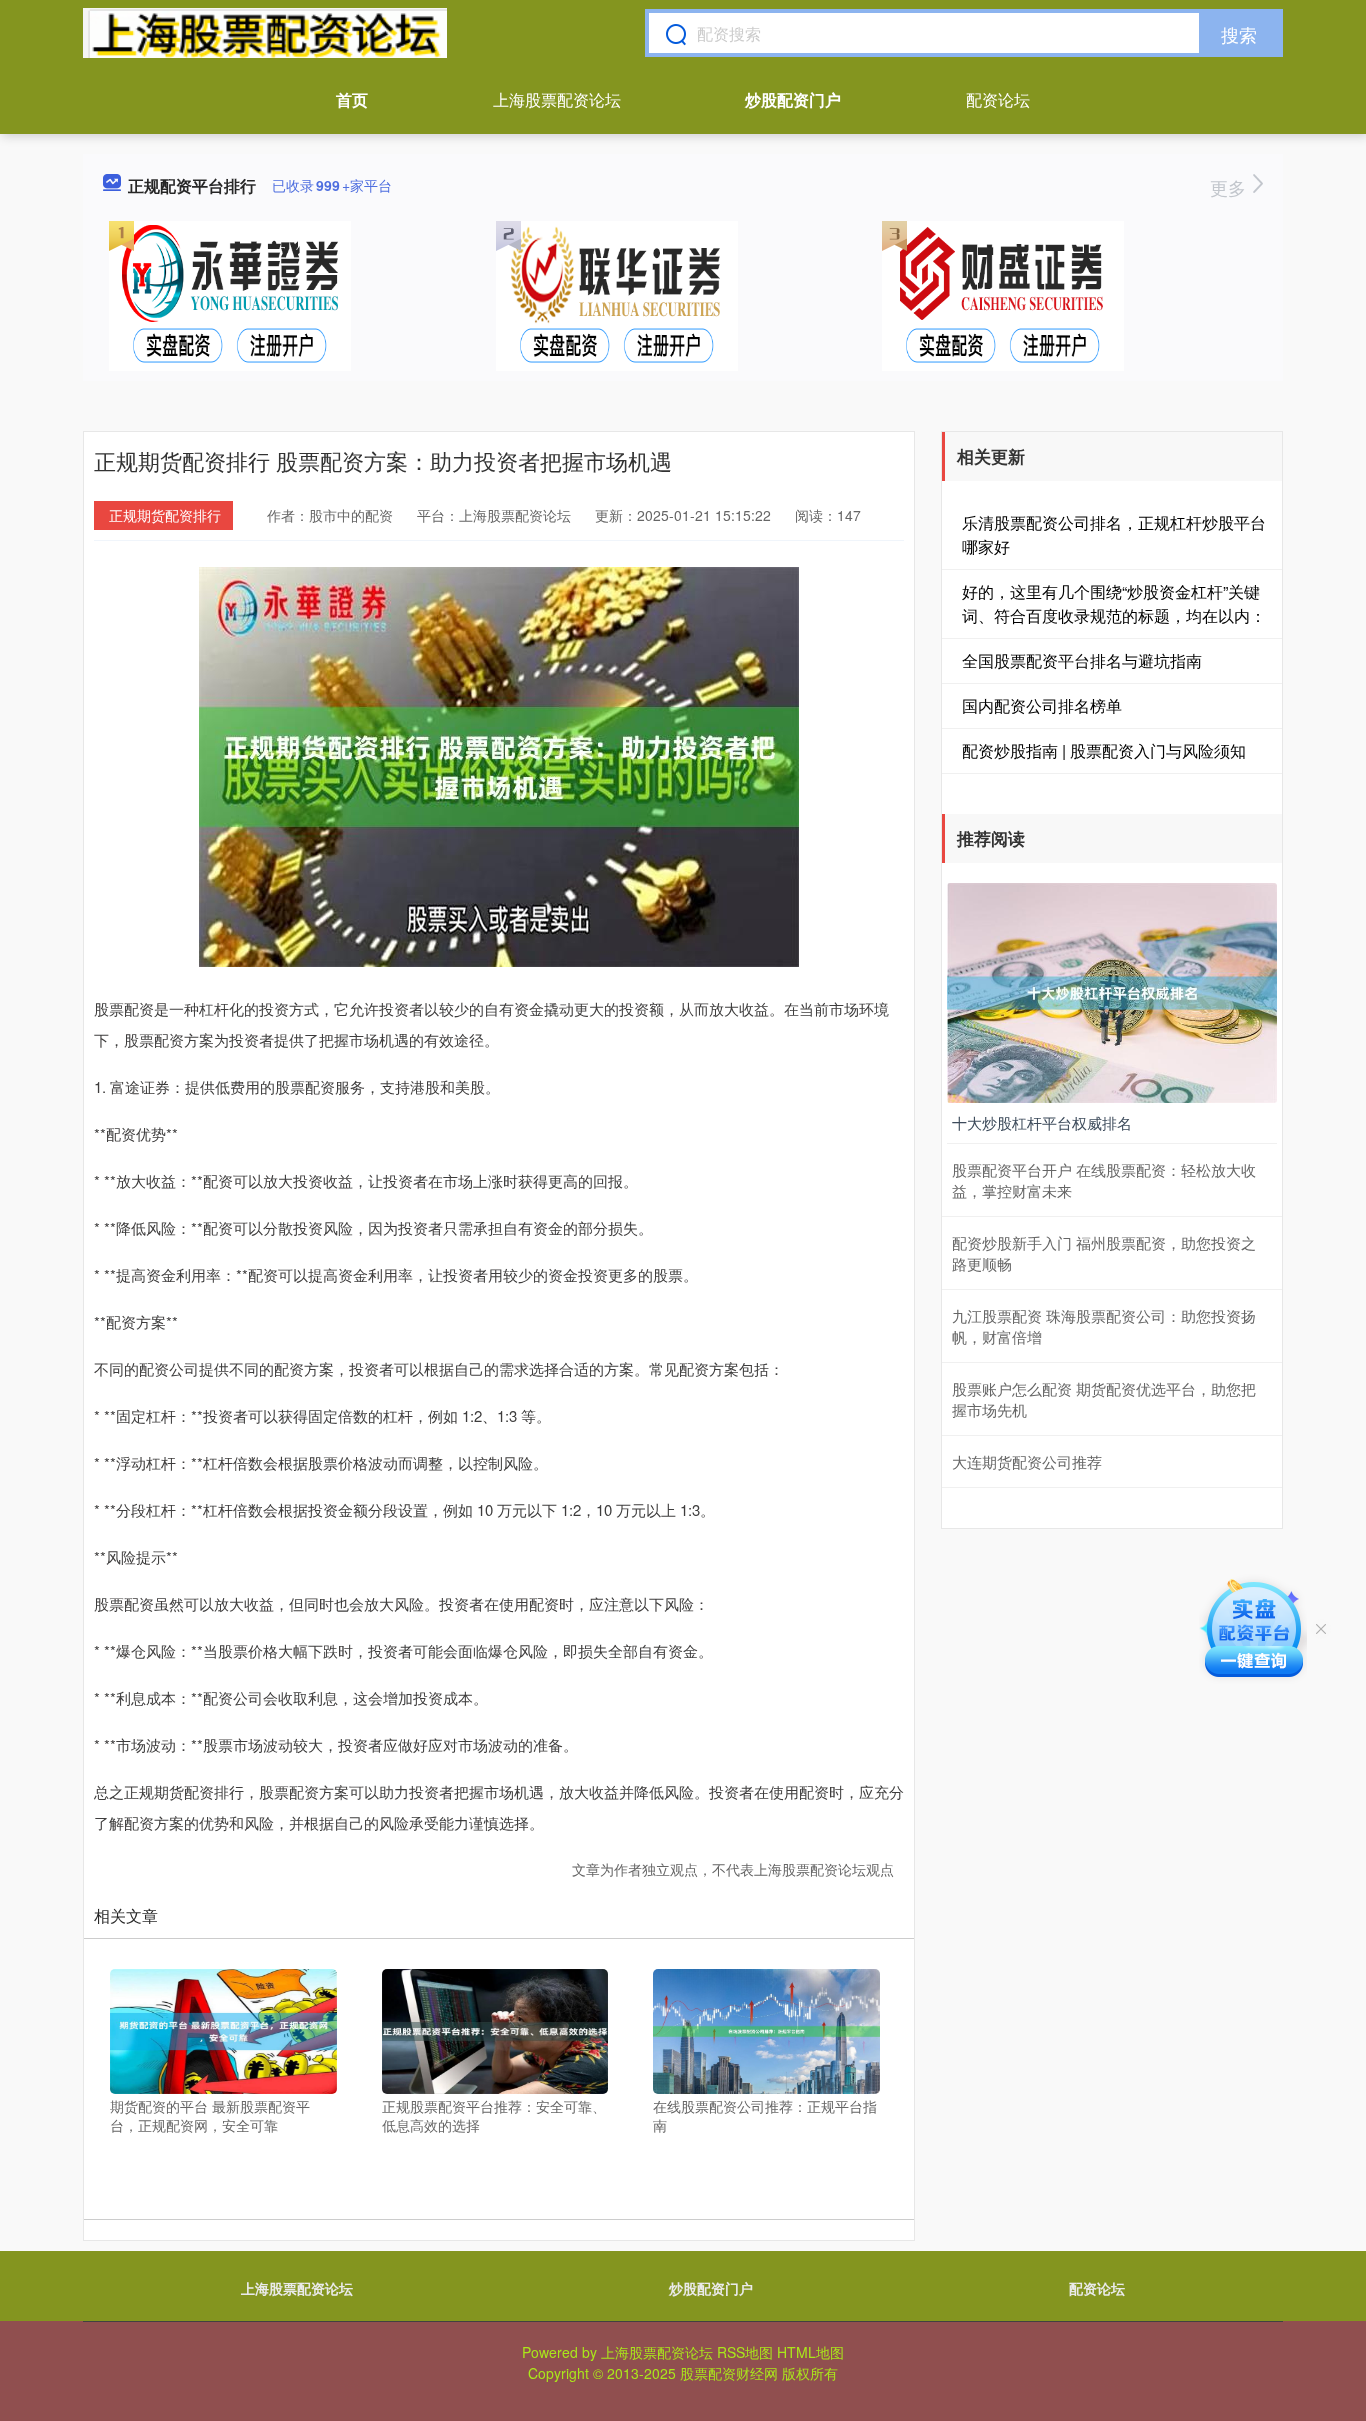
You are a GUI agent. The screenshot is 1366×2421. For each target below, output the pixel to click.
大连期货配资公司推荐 (1027, 1461)
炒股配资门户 (793, 99)
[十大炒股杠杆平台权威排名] (1112, 991)
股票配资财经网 (729, 2373)
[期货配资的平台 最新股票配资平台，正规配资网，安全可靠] (223, 2029)
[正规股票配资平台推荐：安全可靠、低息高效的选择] (495, 2029)
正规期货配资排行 (165, 515)
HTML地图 (810, 2352)
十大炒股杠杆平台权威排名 (1042, 1122)
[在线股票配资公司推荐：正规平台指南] (766, 2029)
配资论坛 (998, 99)
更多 (1230, 187)
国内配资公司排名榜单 (1042, 705)
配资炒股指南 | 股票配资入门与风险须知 (1104, 750)
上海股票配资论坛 (557, 99)
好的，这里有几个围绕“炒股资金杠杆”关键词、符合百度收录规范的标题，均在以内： (1114, 603)
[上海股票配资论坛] (265, 33)
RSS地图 (745, 2352)
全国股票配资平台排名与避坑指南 (1082, 660)
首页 (352, 99)
